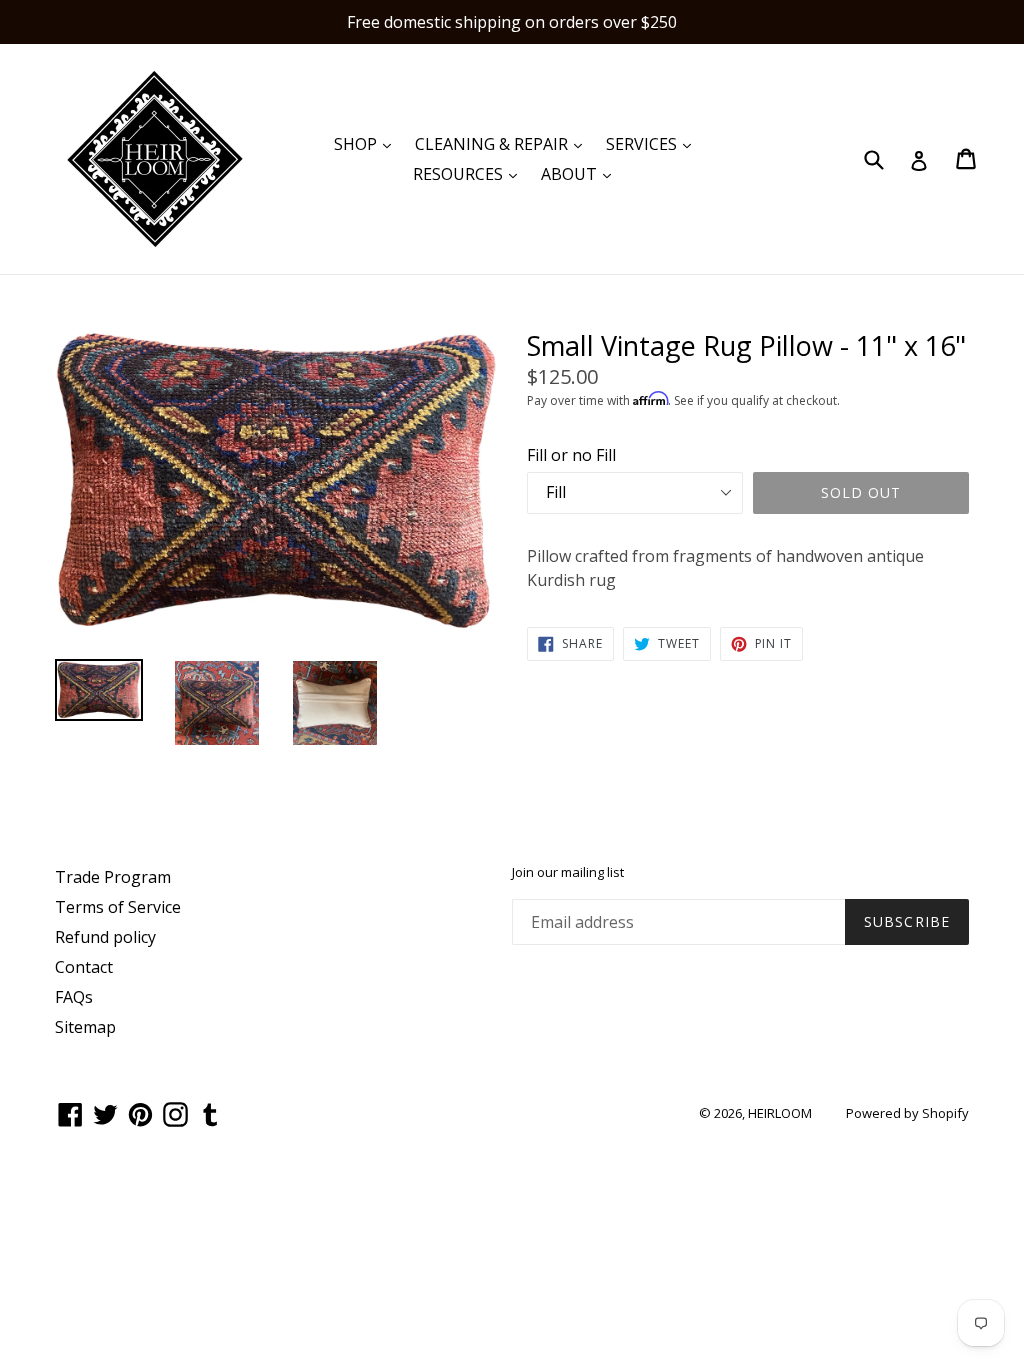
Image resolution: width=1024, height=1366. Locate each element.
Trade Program (113, 877)
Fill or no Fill (571, 455)
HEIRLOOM (780, 1113)
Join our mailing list (568, 873)
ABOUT (581, 173)
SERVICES (653, 143)
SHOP (367, 143)
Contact (84, 967)
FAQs (74, 997)
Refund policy (105, 937)
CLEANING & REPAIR (503, 143)
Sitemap (85, 1027)
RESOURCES (470, 173)
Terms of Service (118, 907)
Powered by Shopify (907, 1113)
